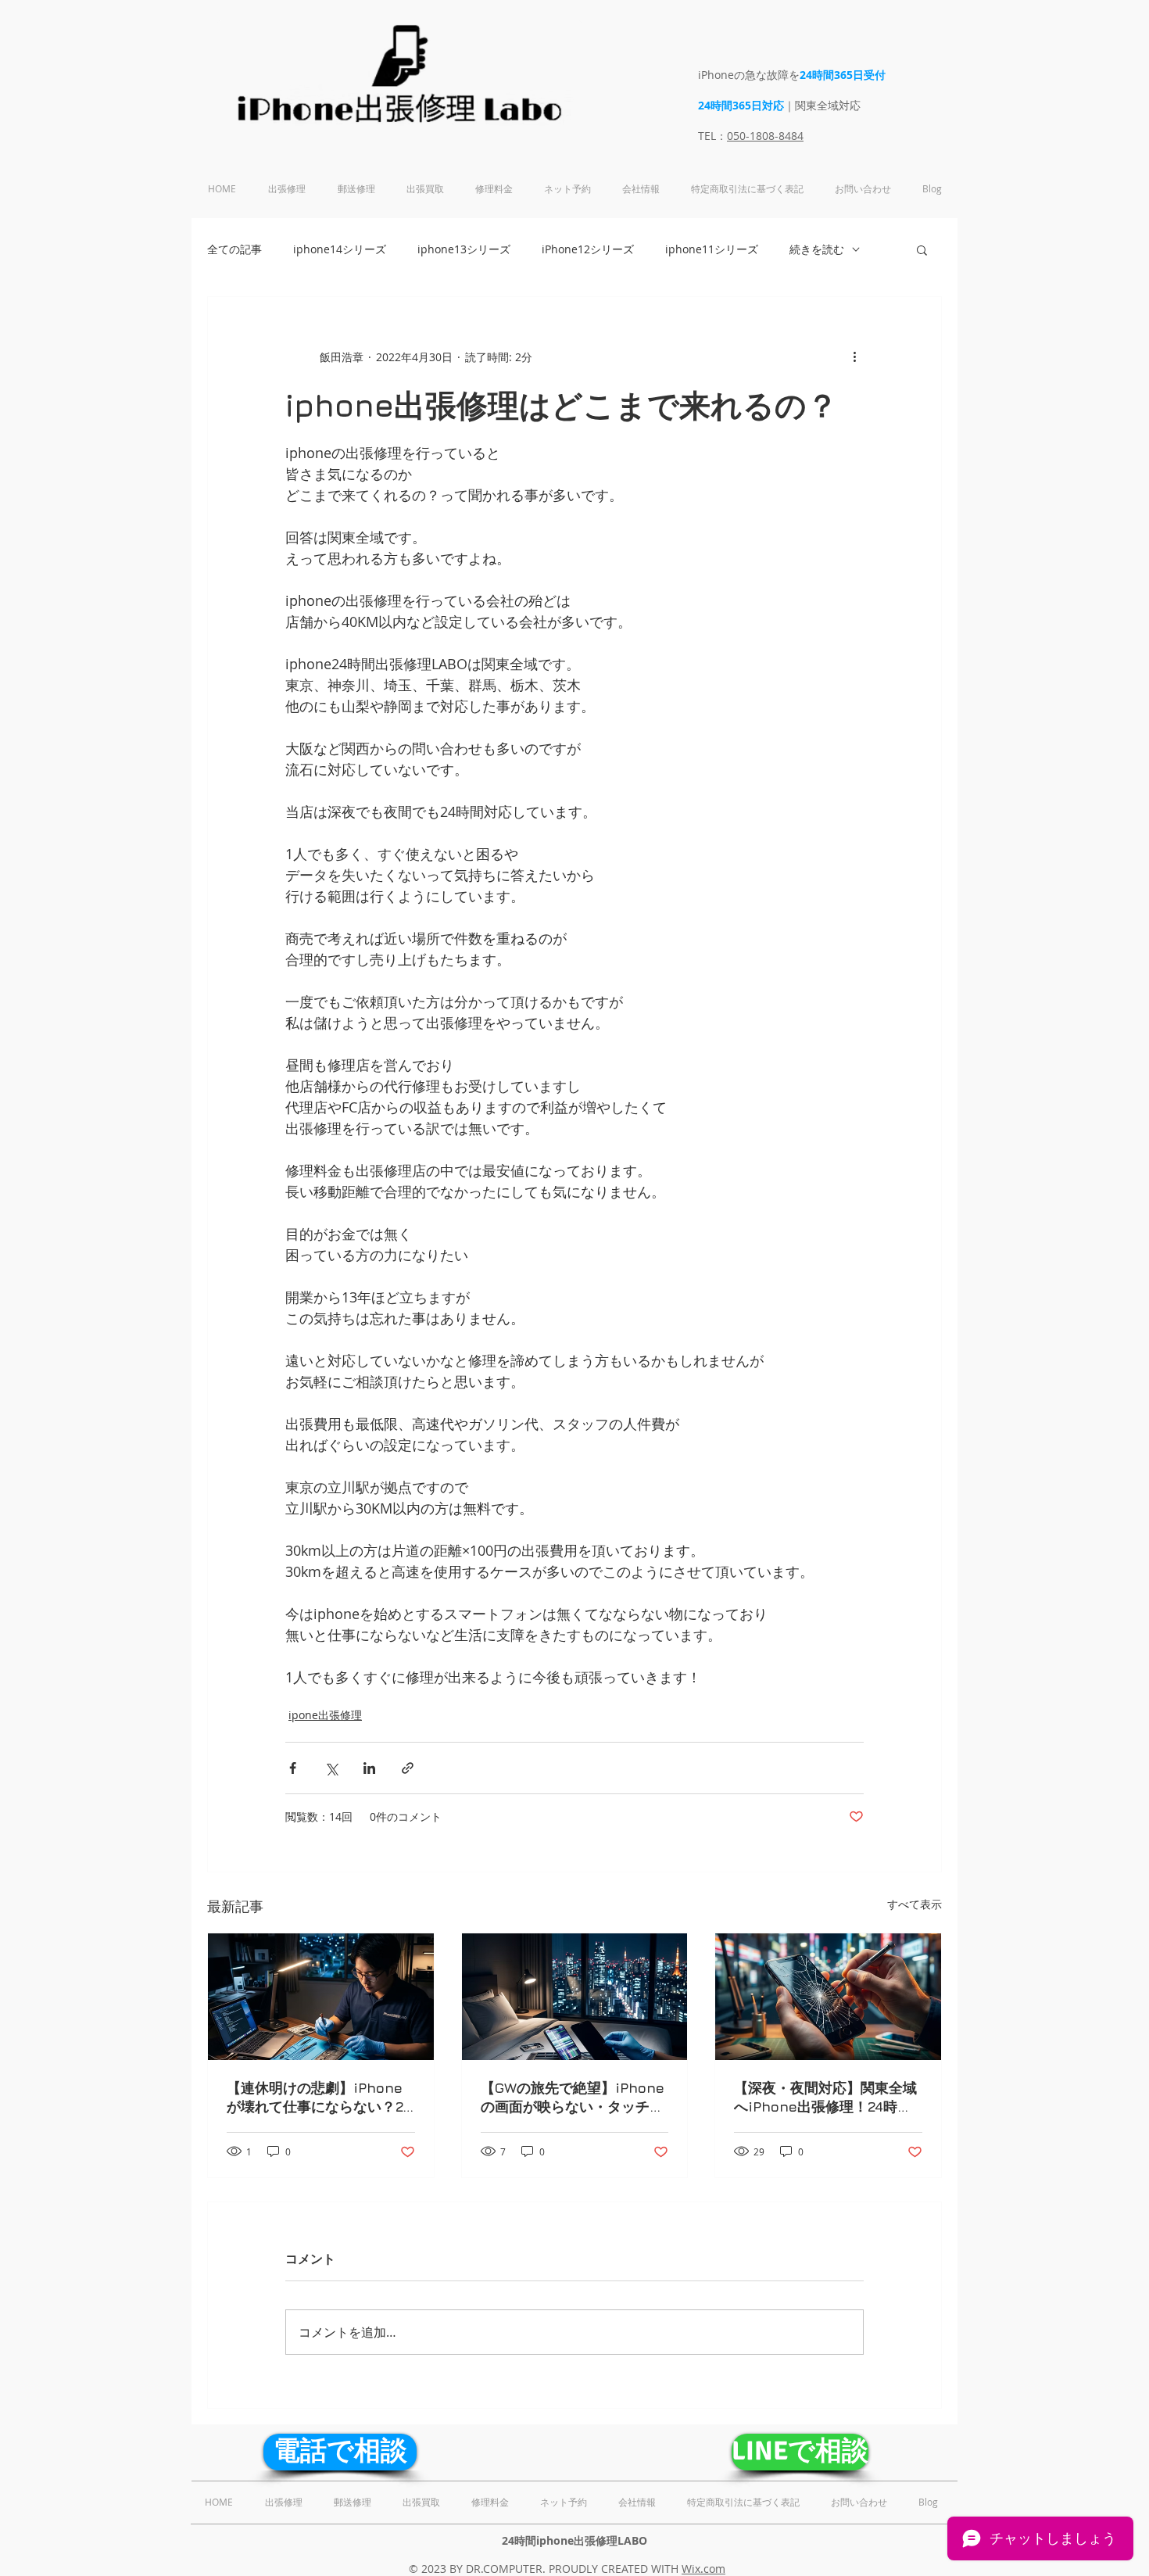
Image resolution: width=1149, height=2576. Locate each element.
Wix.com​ (703, 2569)
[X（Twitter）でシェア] (331, 1768)
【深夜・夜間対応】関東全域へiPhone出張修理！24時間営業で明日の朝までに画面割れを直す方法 (825, 2098)
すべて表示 (915, 1904)
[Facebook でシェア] (293, 1768)
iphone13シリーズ (464, 249)
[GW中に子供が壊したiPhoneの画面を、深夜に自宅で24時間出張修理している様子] (321, 1997)
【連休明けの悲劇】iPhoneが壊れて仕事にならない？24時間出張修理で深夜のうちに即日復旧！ (319, 2098)
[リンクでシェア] (408, 1768)
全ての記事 (234, 249)
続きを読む (817, 249)
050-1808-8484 (765, 136)
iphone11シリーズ (712, 249)
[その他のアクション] (854, 356)
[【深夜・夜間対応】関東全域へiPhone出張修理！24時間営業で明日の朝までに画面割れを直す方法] (828, 1997)
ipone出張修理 (325, 1715)
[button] (922, 249)
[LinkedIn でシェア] (369, 1768)
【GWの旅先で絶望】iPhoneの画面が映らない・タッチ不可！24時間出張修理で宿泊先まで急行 (573, 2098)
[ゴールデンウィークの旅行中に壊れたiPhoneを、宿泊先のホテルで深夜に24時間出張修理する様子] (575, 1997)
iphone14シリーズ (340, 249)
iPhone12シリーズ (588, 249)
